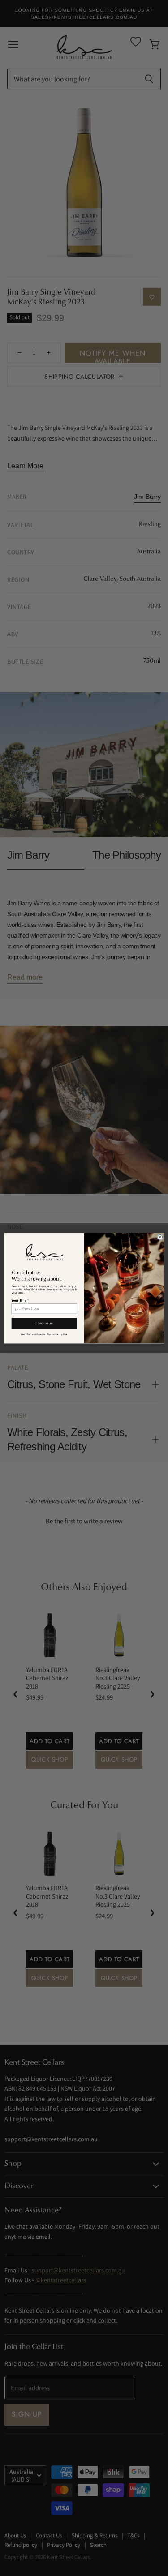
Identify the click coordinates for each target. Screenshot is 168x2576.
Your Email (20, 1301)
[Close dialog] (160, 1237)
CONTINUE (44, 1323)
